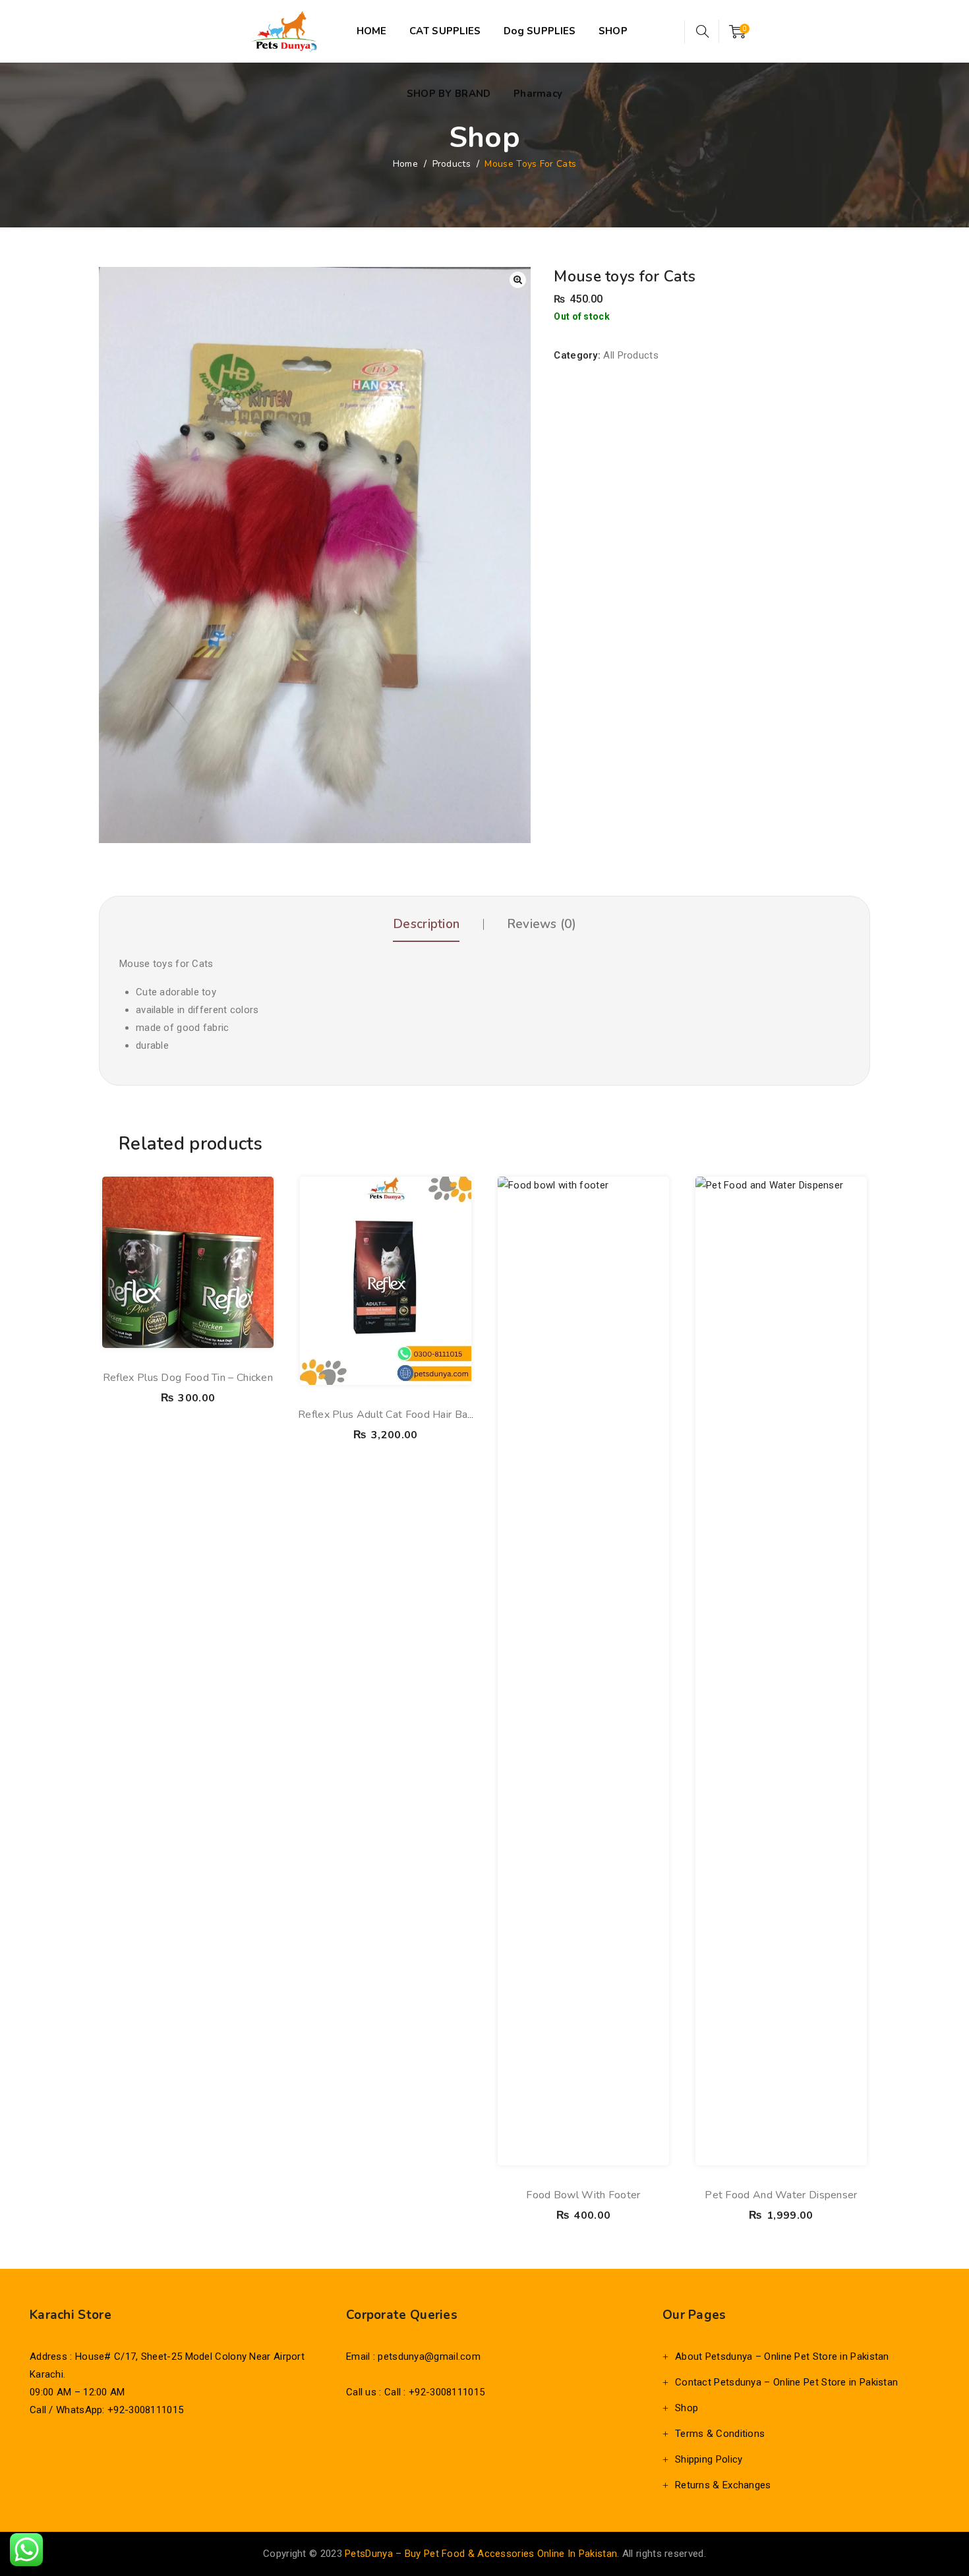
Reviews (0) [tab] (542, 924)
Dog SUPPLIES (540, 31)
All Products (631, 355)
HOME (372, 31)
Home (405, 164)
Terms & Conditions (720, 2434)
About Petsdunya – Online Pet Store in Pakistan (782, 2356)
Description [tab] (426, 924)
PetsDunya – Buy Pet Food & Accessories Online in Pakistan (481, 2554)
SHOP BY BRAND (449, 94)
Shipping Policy (709, 2459)
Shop (687, 2408)
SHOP (613, 31)
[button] (518, 280)
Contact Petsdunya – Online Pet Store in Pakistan (786, 2382)
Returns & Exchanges (723, 2485)
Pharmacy (538, 94)
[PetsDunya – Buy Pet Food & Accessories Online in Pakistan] (284, 31)
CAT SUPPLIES (445, 31)
